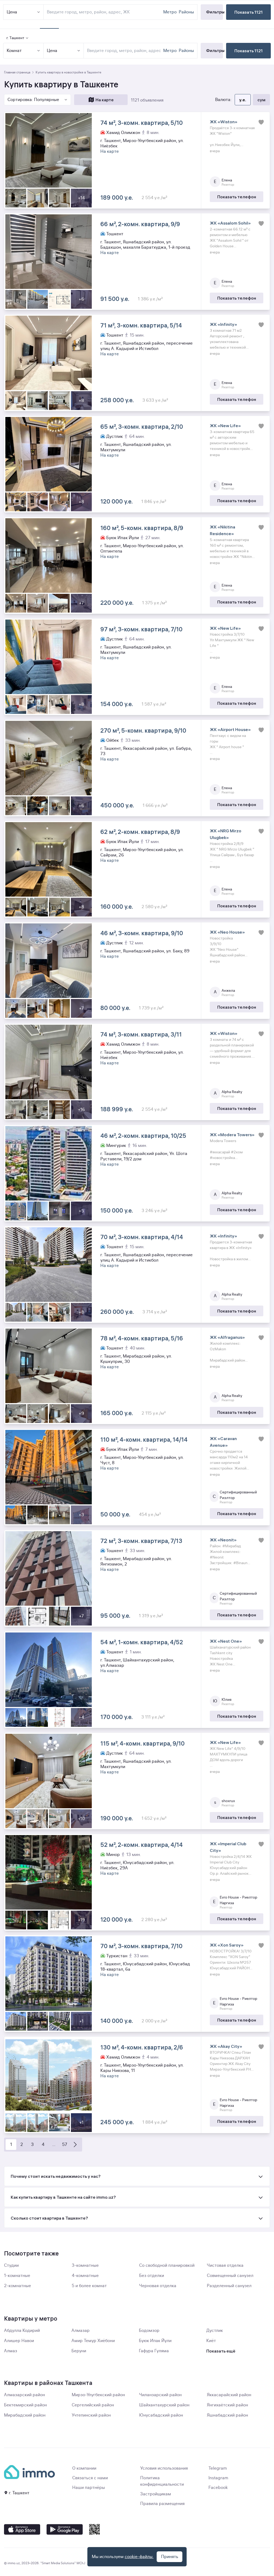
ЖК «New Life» (225, 426)
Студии (11, 2265)
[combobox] (124, 51)
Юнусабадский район (161, 2415)
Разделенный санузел (229, 2286)
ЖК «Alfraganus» (227, 1337)
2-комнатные (18, 2286)
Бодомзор (149, 2331)
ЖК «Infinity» (223, 324)
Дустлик (215, 2331)
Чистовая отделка (225, 2265)
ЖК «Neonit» (223, 1540)
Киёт (211, 2341)
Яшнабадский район (227, 2415)
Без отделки (152, 2276)
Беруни (79, 2351)
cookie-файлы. (139, 2557)
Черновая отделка (158, 2286)
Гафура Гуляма (154, 2351)
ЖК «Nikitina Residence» (222, 530)
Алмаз (11, 2351)
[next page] (75, 2145)
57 (65, 2145)
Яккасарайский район (229, 2395)
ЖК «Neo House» (227, 932)
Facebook (218, 2488)
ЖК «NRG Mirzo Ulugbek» (226, 834)
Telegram (218, 2468)
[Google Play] (65, 2529)
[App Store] (22, 2529)
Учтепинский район (91, 2415)
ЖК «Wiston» (224, 122)
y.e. (243, 100)
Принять (170, 2557)
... (54, 2145)
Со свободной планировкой (167, 2265)
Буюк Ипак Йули (155, 2341)
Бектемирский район (25, 2405)
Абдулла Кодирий (22, 2331)
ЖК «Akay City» (226, 2046)
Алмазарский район (24, 2395)
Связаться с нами (90, 2478)
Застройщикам (156, 2494)
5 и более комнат (89, 2286)
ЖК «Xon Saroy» (227, 1945)
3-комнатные (85, 2265)
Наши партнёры (89, 2488)
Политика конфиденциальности (162, 2481)
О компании (84, 2468)
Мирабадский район (25, 2415)
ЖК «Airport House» (230, 729)
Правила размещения (162, 2504)
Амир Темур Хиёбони (93, 2341)
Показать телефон (237, 197)
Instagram (218, 2478)
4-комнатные (85, 2276)
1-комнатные (17, 2276)
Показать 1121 (249, 51)
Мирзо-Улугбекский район (98, 2395)
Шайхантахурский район (164, 2405)
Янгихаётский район (227, 2405)
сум (261, 100)
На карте (105, 100)
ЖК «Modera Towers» (232, 1135)
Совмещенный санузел (230, 2276)
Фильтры (214, 50)
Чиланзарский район (160, 2395)
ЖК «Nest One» (226, 1641)
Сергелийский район (93, 2405)
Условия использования (164, 2468)
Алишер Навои (19, 2341)
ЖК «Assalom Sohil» (230, 223)
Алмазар (81, 2331)
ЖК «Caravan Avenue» (223, 1442)
